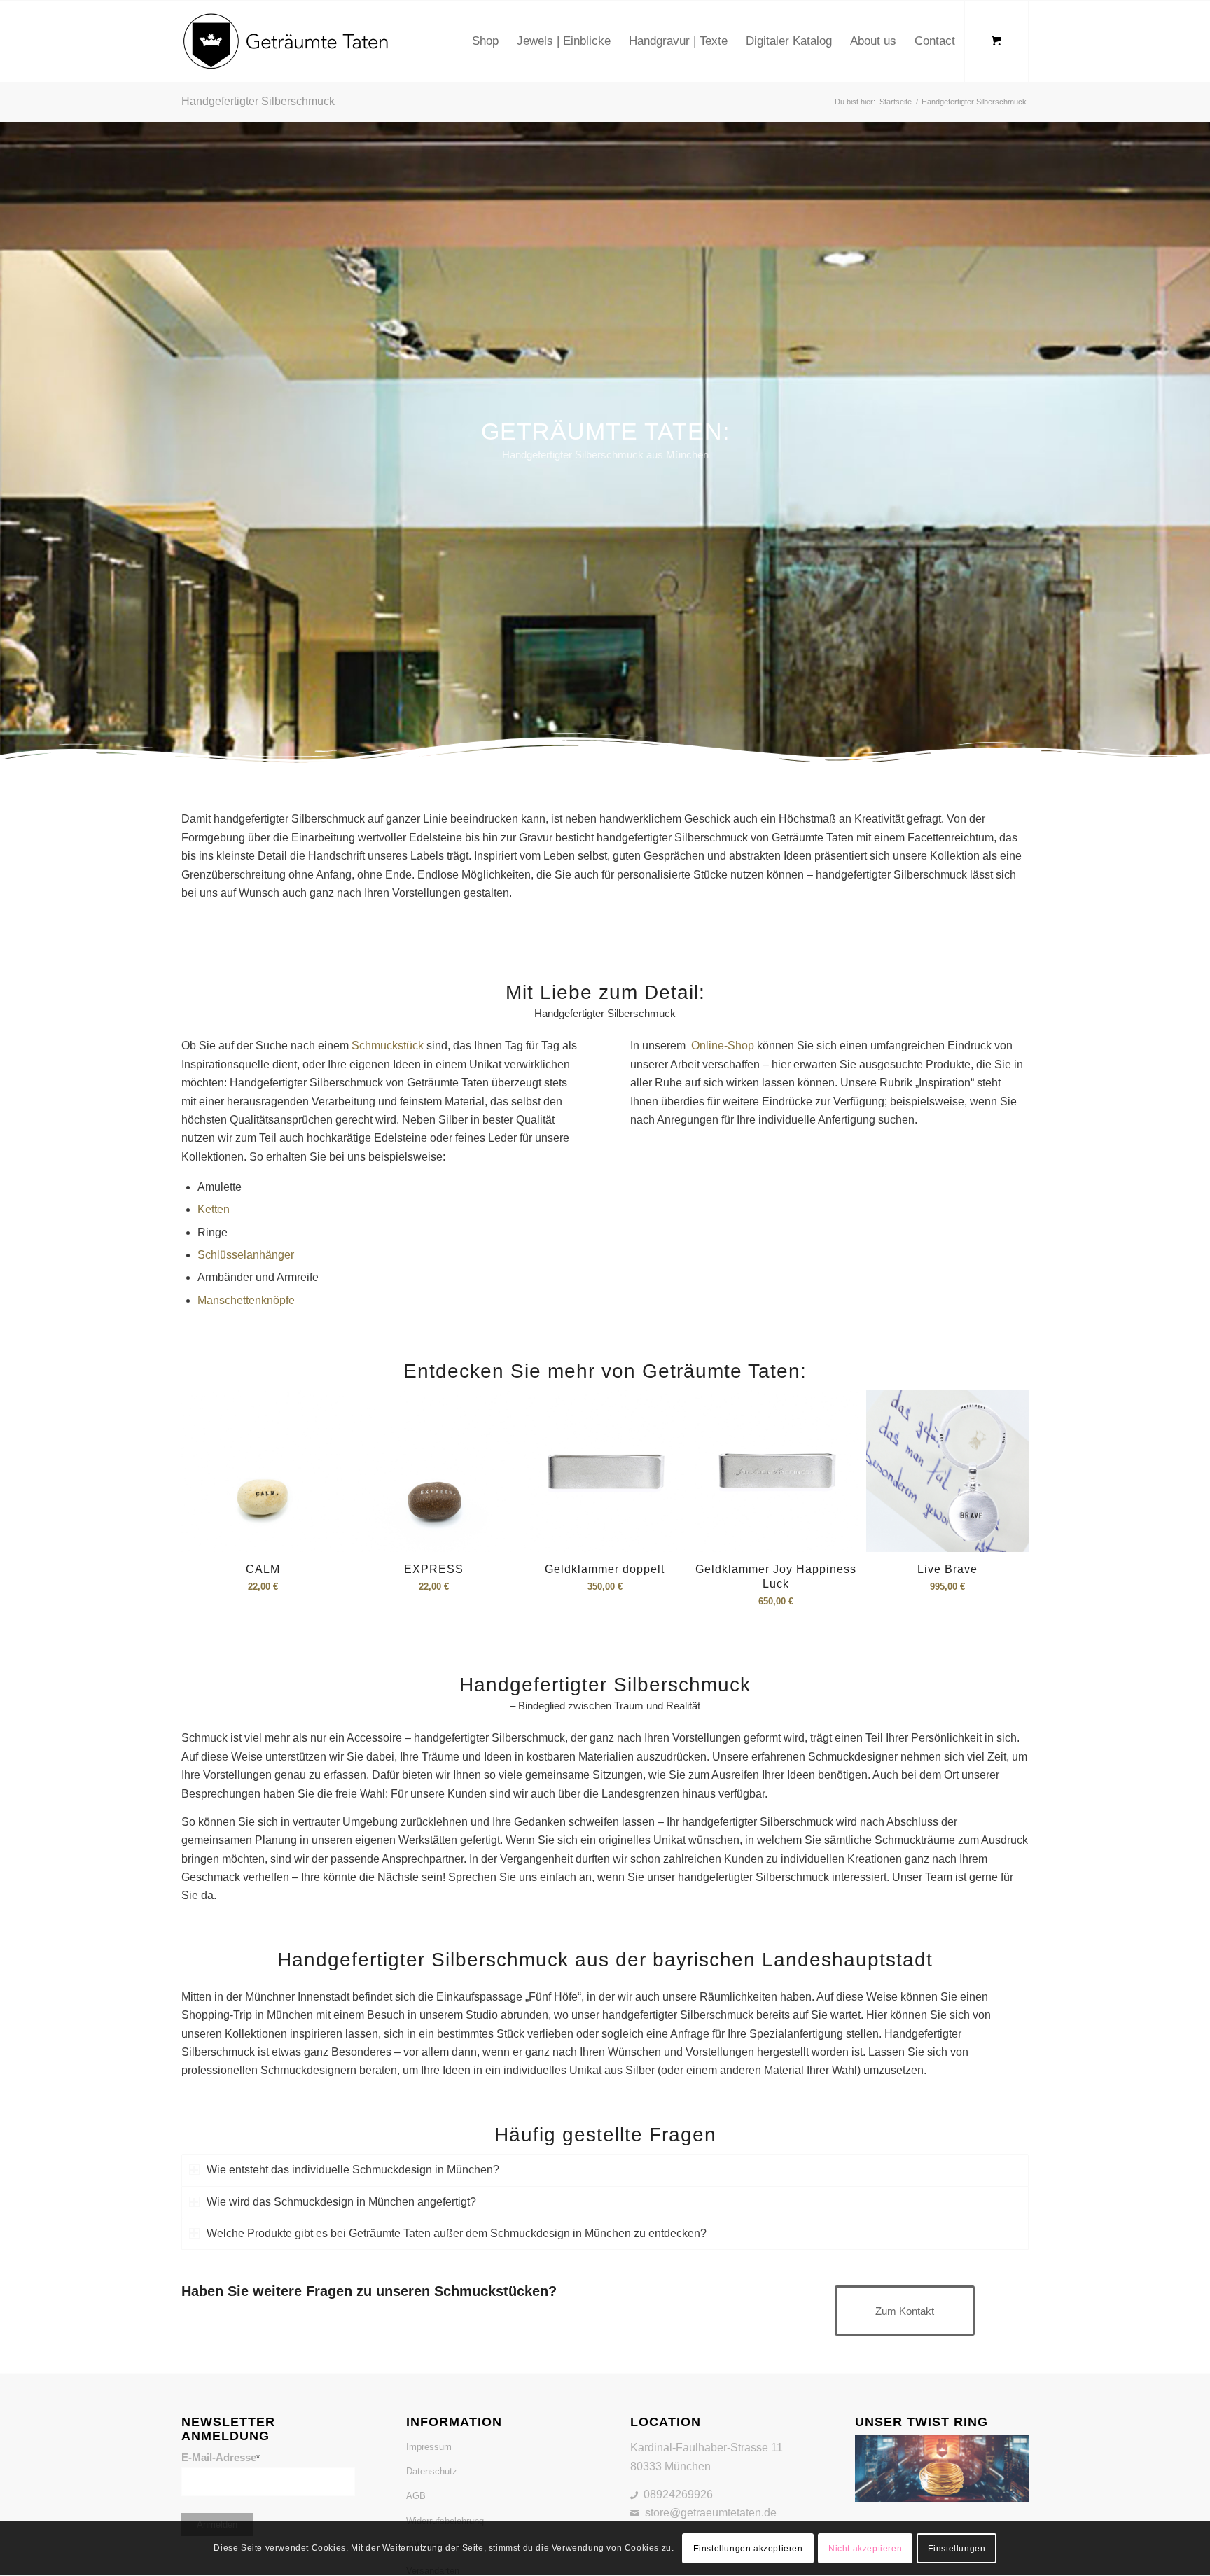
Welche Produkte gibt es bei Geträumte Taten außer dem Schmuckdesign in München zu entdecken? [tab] (457, 2233)
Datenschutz (432, 2471)
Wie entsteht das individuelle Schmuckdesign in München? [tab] (353, 2170)
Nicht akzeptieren (865, 2549)
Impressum (429, 2447)
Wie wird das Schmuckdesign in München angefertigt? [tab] (341, 2202)
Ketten (214, 1209)
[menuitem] (485, 41)
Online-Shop (721, 1045)
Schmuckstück (388, 1045)
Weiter (1008, 1476)
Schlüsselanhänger (246, 1255)
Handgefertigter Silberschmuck (258, 101)
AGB (416, 2496)
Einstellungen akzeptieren (748, 2549)
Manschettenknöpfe (246, 1300)
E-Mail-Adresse (221, 2458)
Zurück (202, 1476)
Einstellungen (957, 2549)
